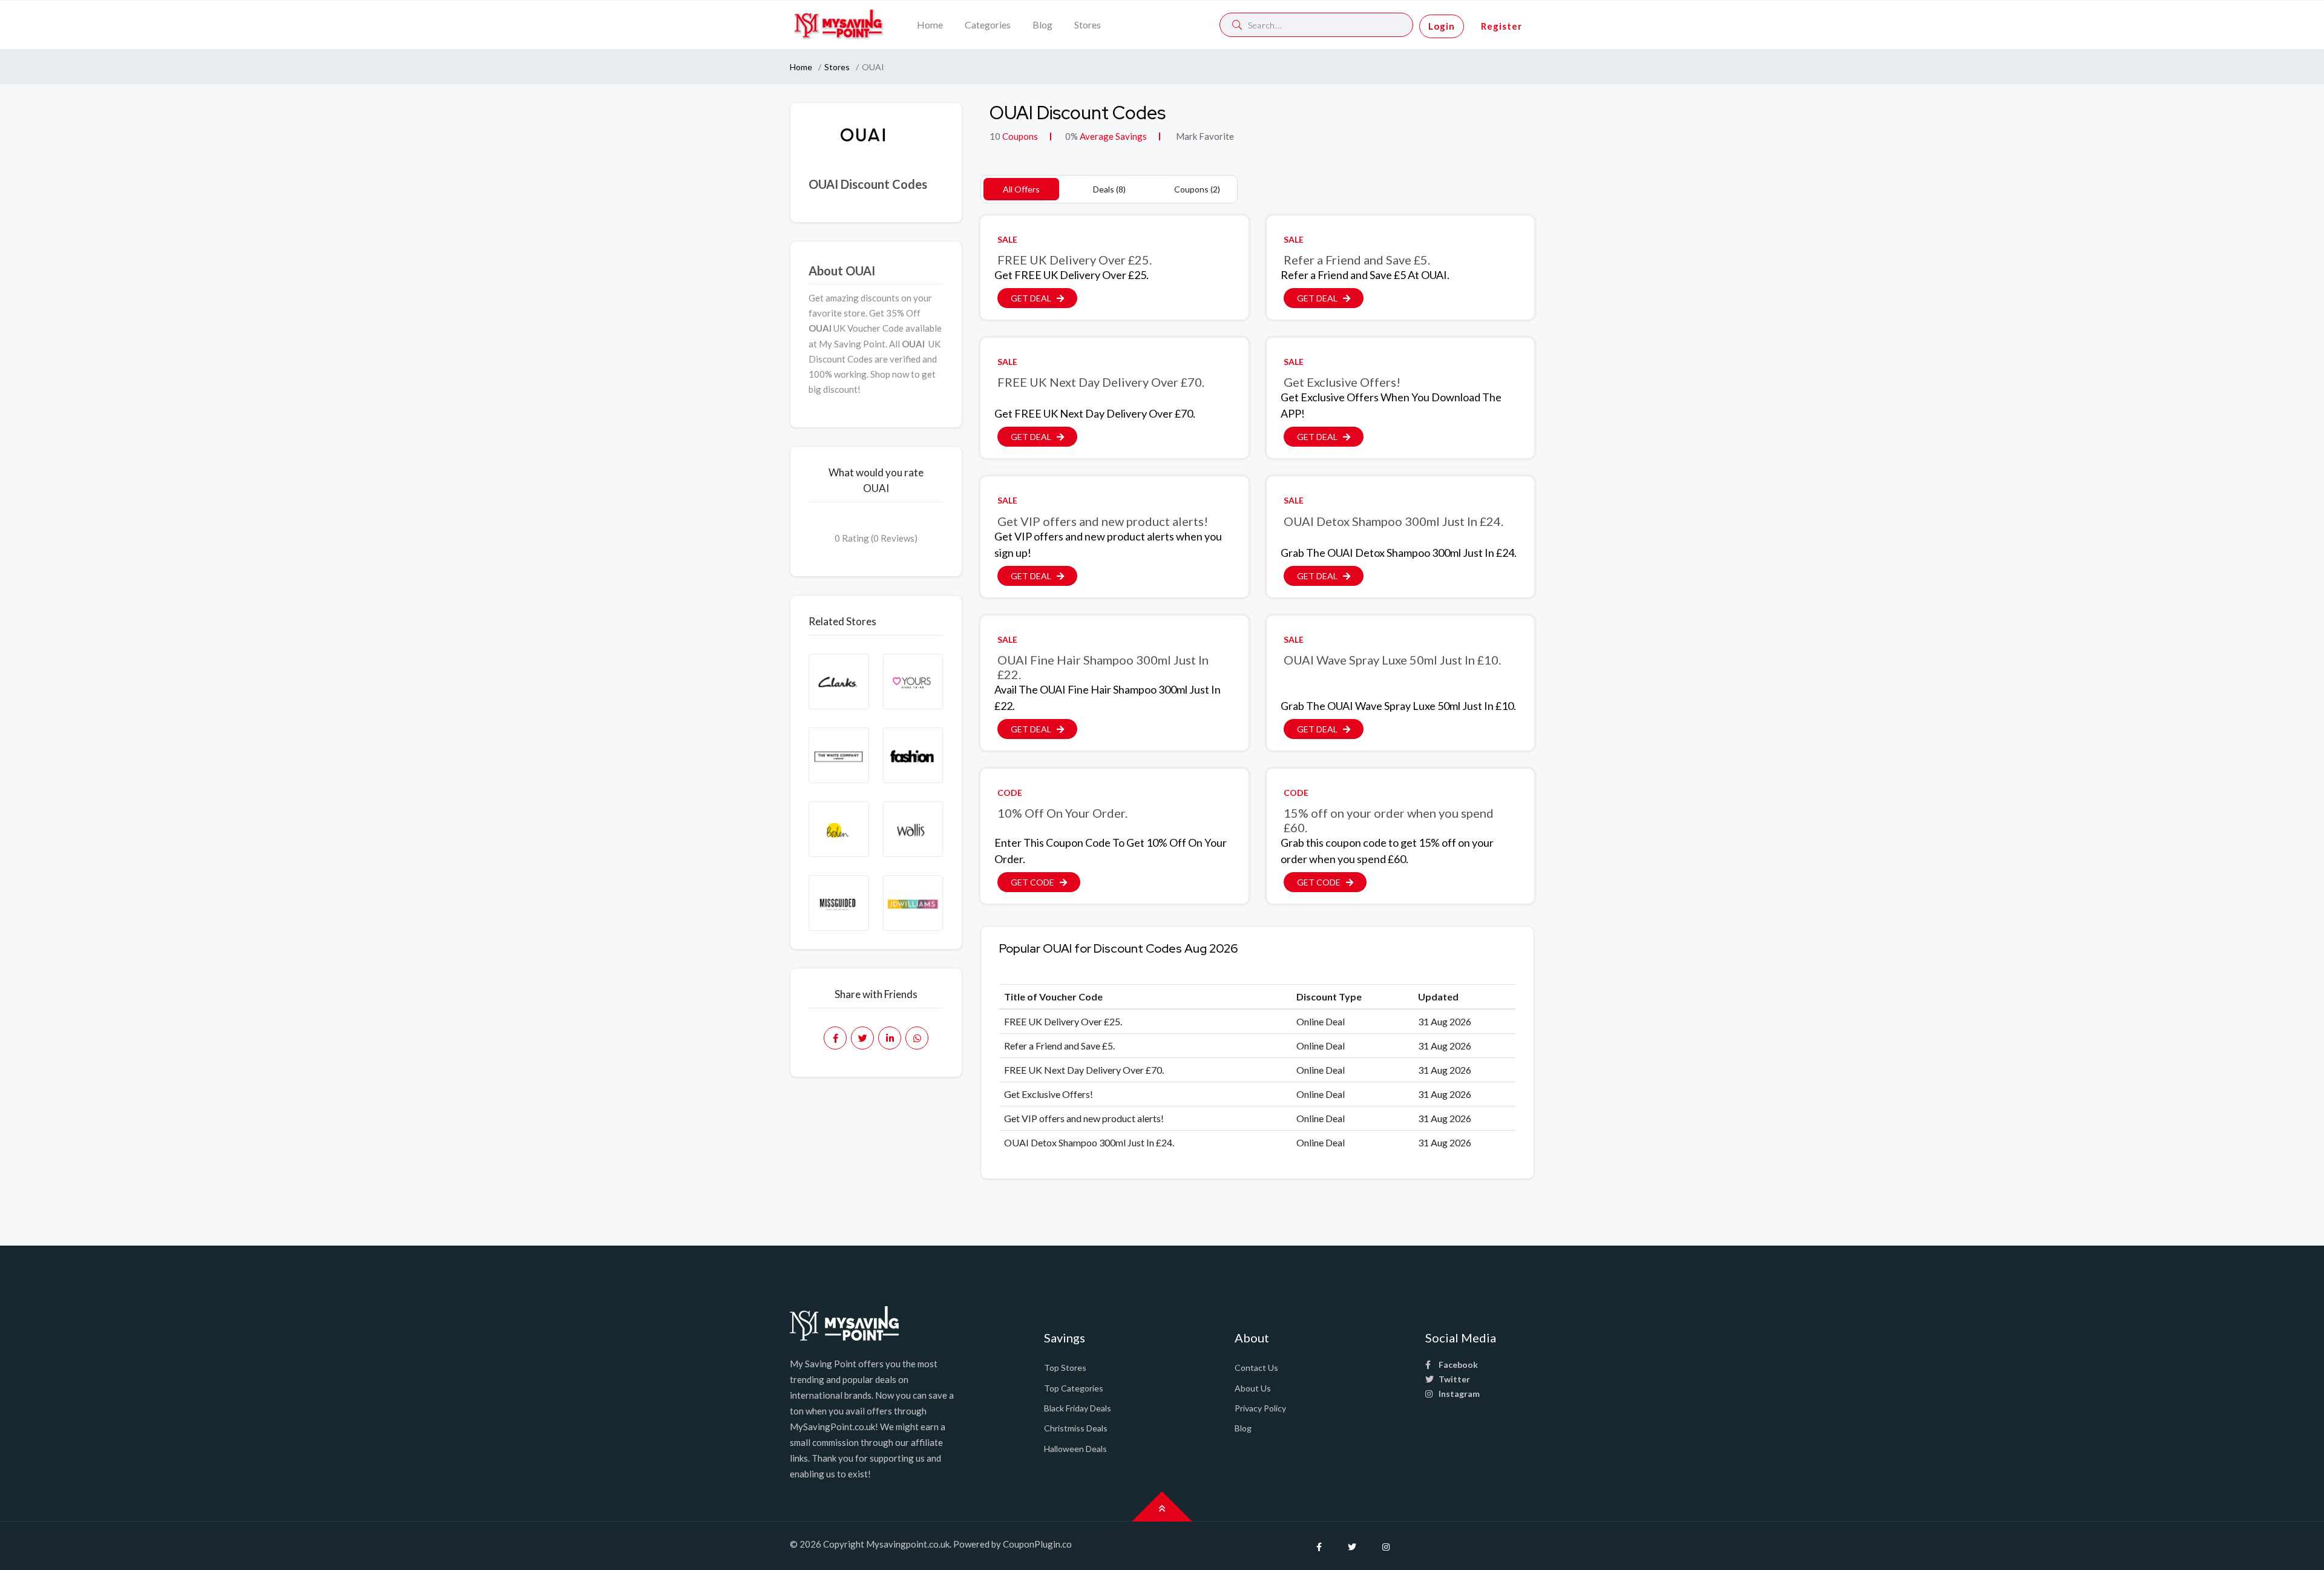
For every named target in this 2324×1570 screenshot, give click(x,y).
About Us (1253, 1388)
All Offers (1021, 189)
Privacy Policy (1260, 1408)
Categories (988, 25)
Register (1502, 26)
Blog (1042, 25)
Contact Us (1256, 1368)
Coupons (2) (1197, 189)
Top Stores (1065, 1368)
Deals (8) (1109, 189)
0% (1072, 136)
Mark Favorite (1204, 136)
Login (1442, 26)
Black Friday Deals (1078, 1408)
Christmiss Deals (1076, 1428)
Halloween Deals (1075, 1449)
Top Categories (1074, 1388)
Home (930, 25)
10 (995, 136)
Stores (1088, 25)
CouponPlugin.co (1037, 1544)
